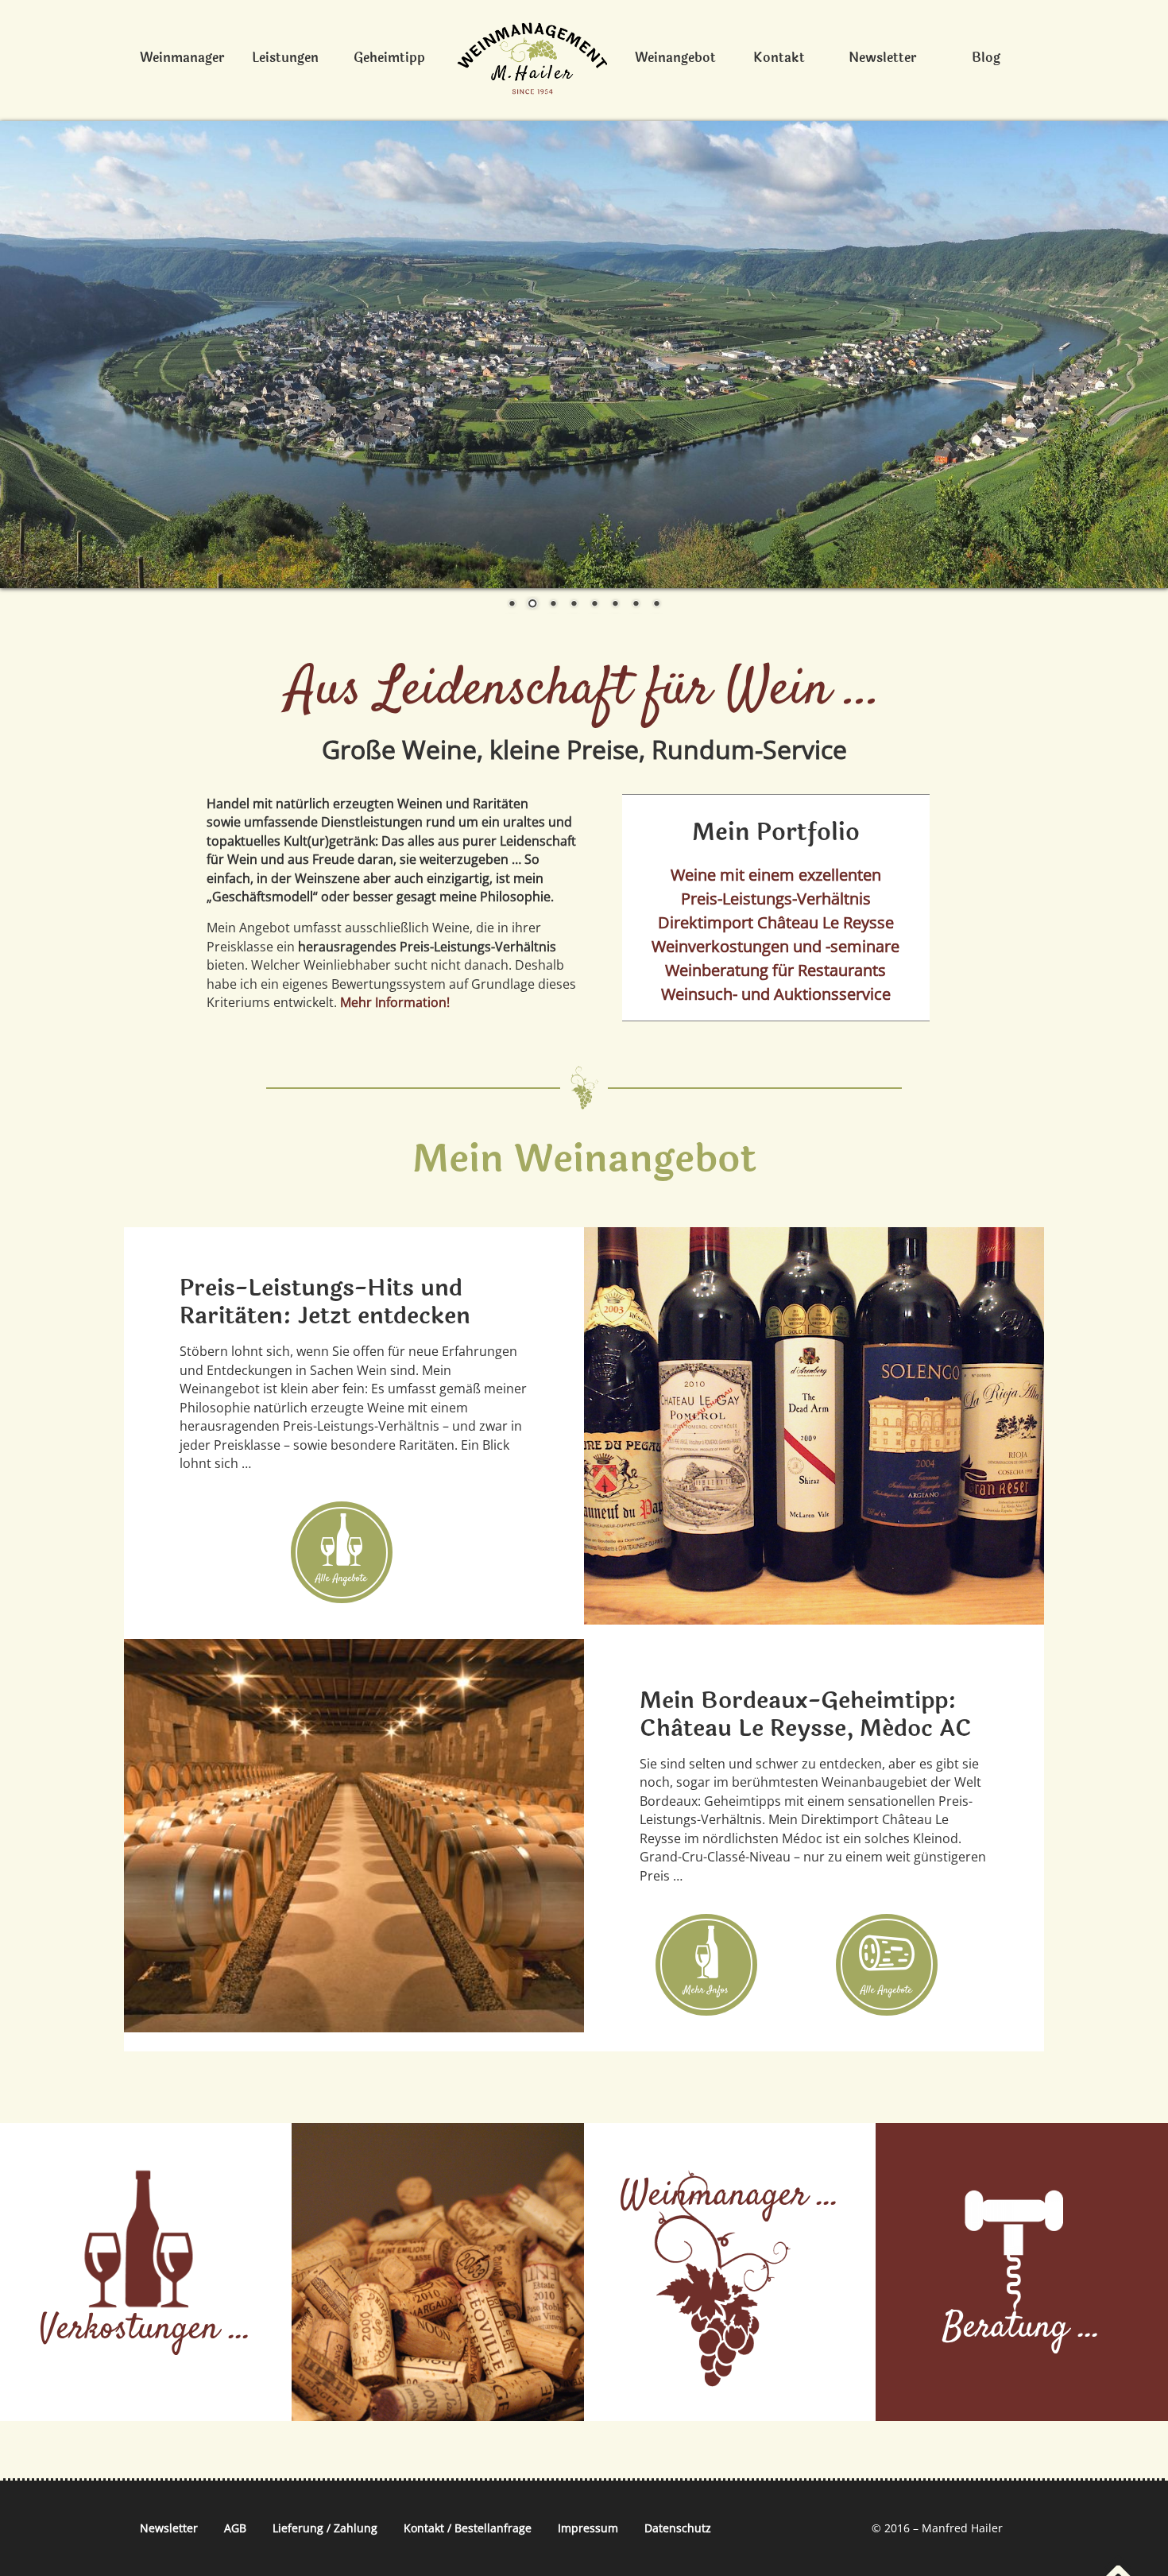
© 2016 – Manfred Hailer (937, 2528)
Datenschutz (678, 2528)
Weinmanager (182, 58)
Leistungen (285, 58)
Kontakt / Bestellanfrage (468, 2528)
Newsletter (882, 58)
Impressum (588, 2528)
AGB (235, 2528)
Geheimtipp (389, 58)
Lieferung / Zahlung (325, 2528)
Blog (986, 58)
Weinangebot (675, 58)
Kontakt (779, 58)
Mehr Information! (395, 1002)
